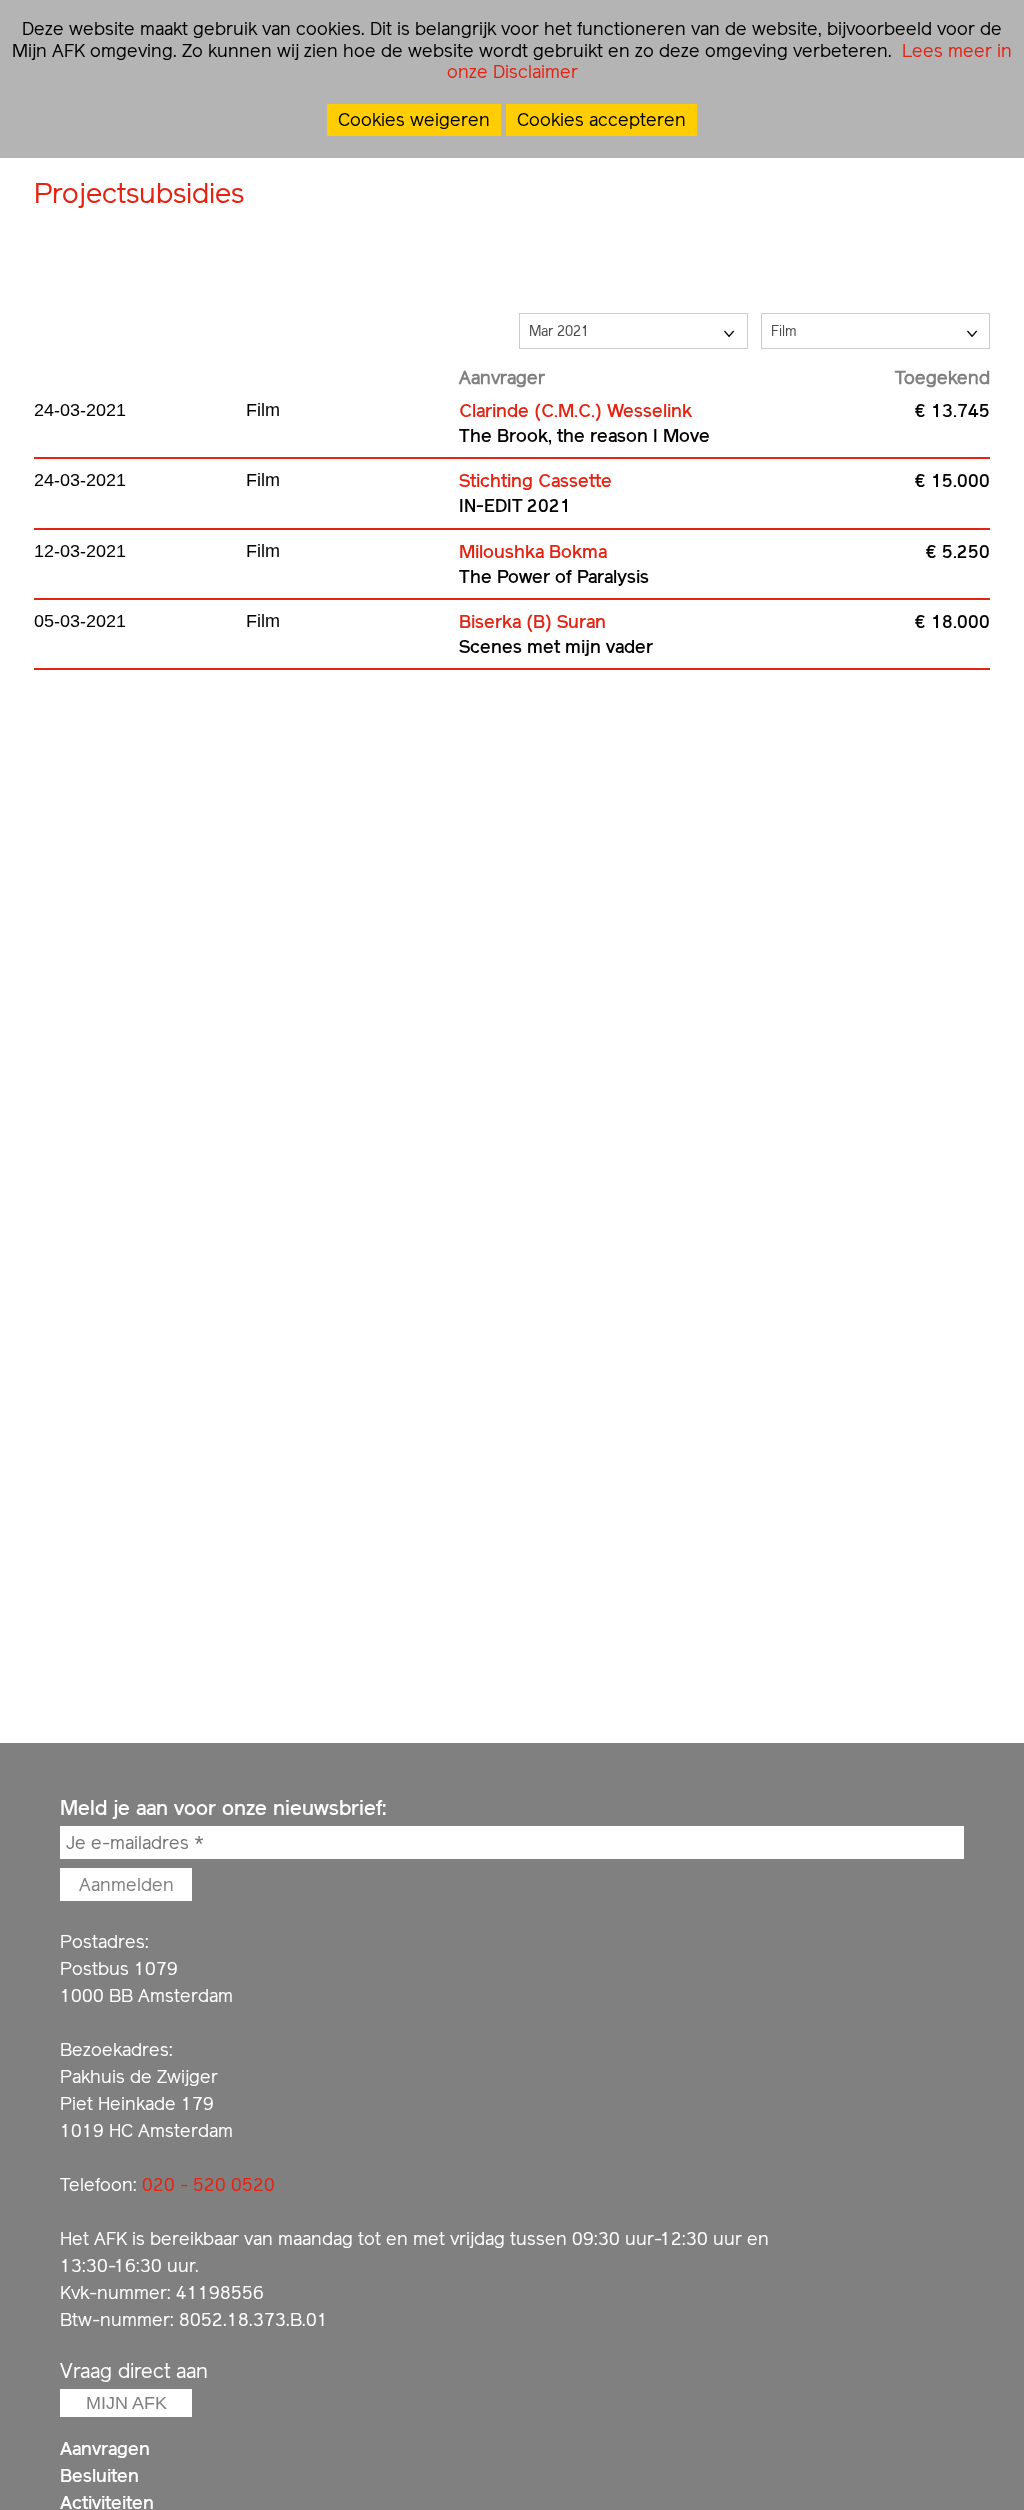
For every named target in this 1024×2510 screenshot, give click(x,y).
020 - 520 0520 (208, 2184)
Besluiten (99, 2475)
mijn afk (126, 2403)
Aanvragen (105, 2448)
